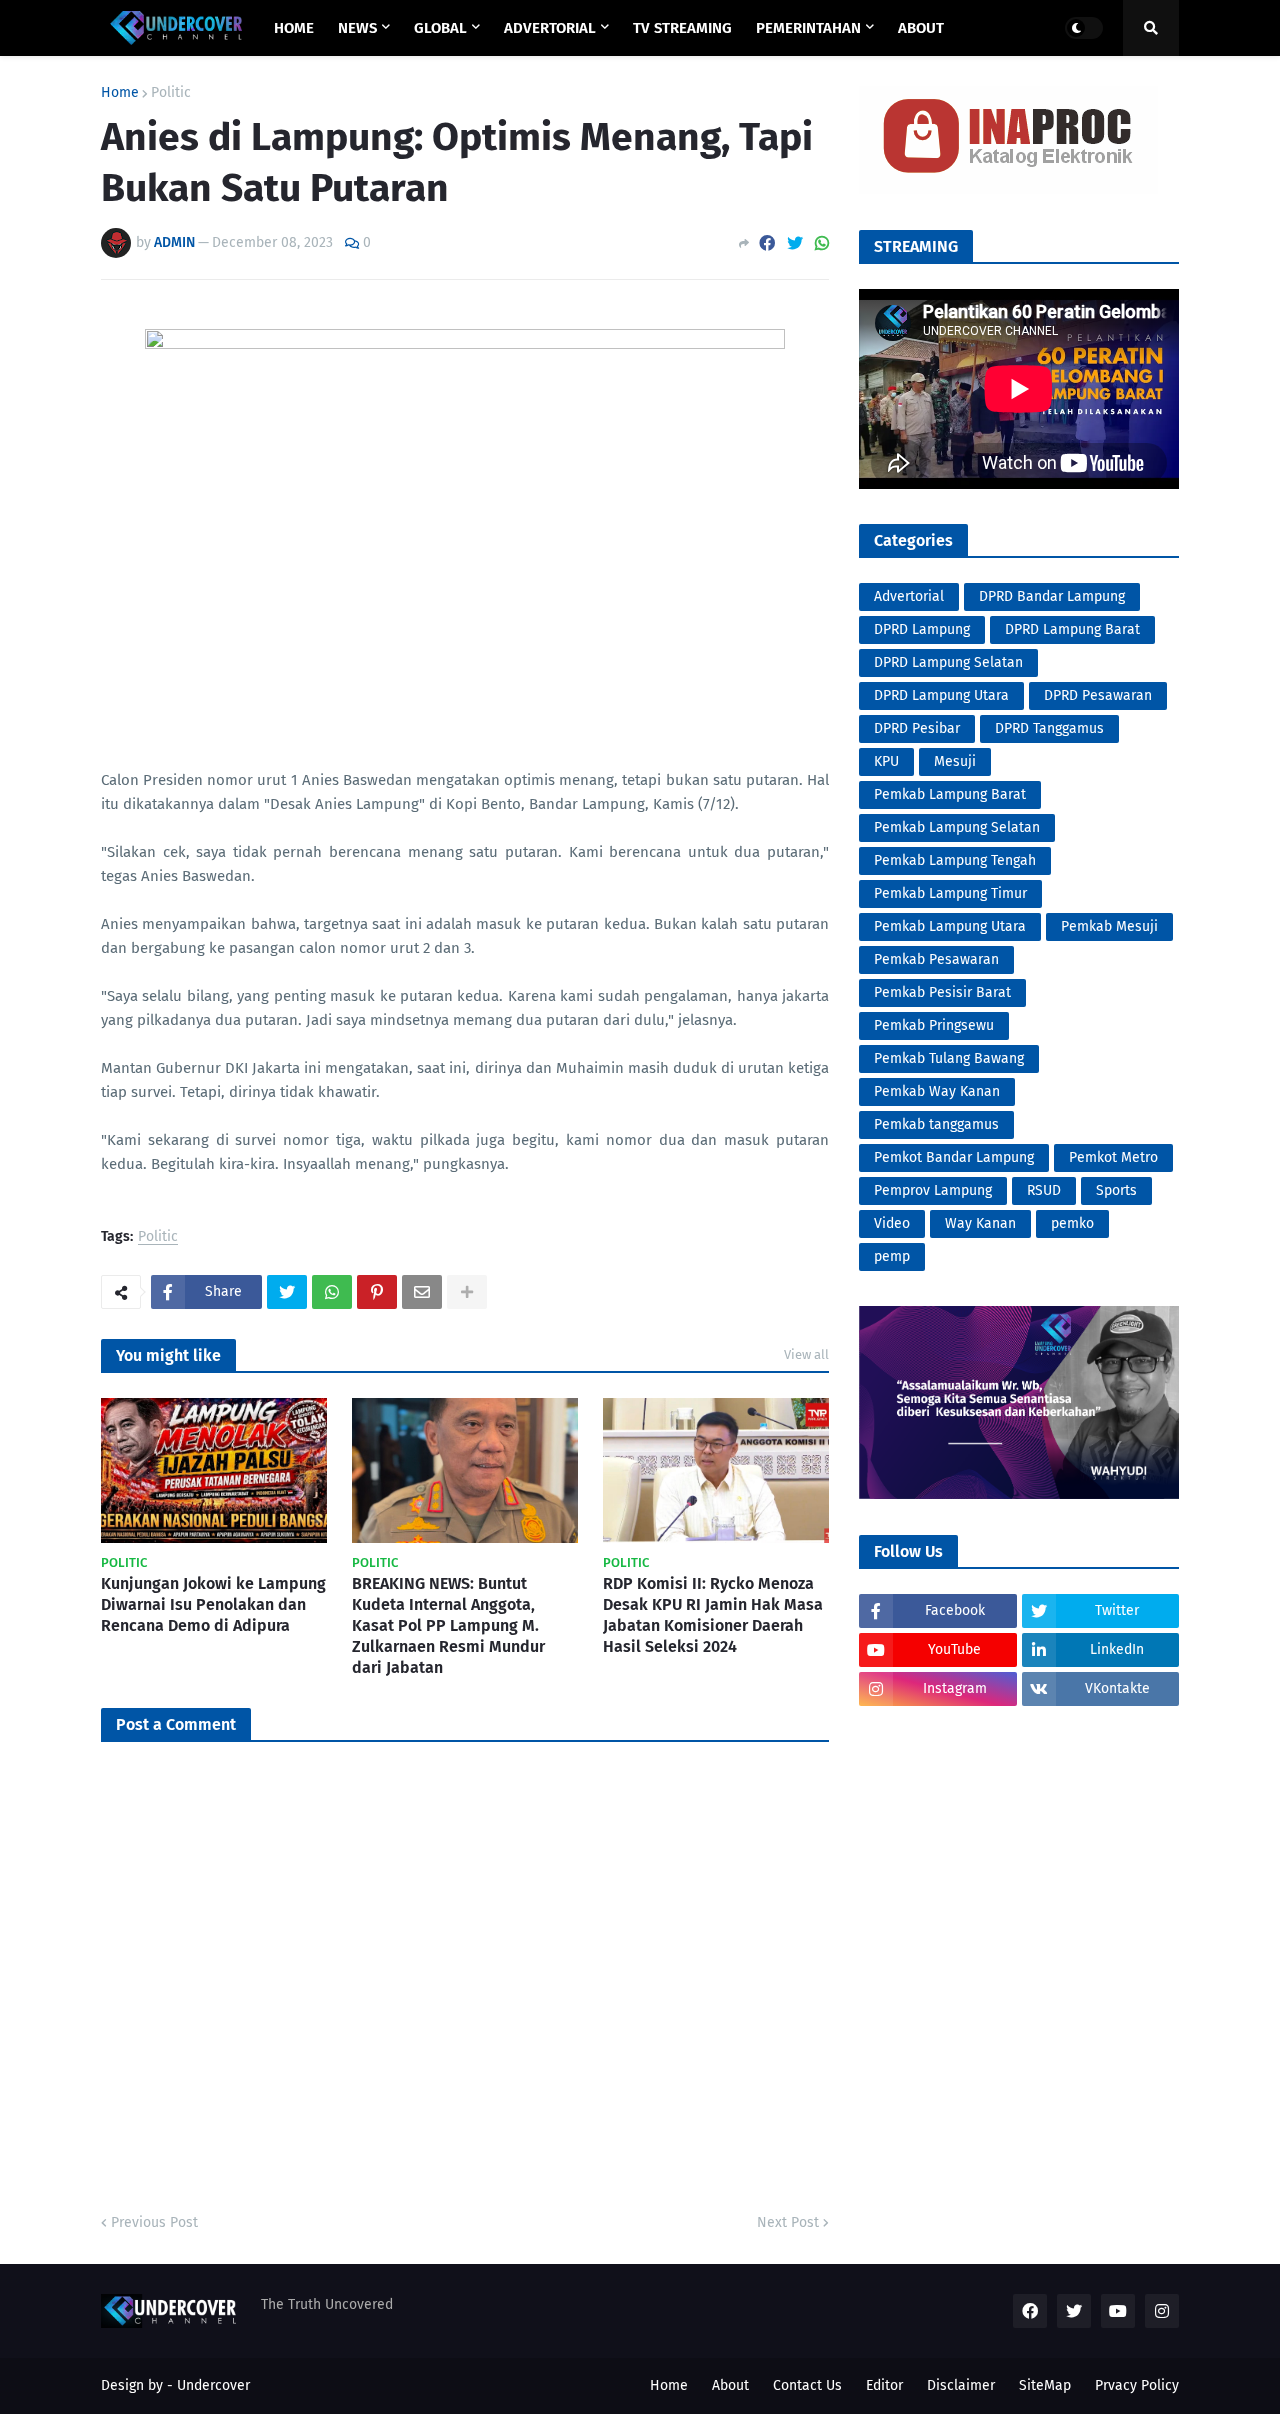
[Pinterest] (377, 1292)
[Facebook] (767, 243)
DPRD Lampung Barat (1072, 629)
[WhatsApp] (822, 243)
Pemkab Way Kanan (937, 1091)
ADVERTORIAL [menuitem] (550, 28)
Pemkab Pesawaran (936, 959)
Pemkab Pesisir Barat (942, 992)
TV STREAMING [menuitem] (682, 28)
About (730, 2385)
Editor (884, 2385)
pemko (1072, 1223)
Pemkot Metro (1113, 1157)
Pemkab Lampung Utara (950, 926)
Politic (171, 93)
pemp (892, 1256)
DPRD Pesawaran (1098, 695)
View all (806, 1354)
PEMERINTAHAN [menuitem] (808, 28)
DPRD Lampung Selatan (948, 662)
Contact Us (807, 2385)
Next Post (788, 2222)
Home (120, 93)
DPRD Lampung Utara (941, 695)
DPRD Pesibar (917, 728)
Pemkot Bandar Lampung (954, 1157)
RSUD (1044, 1190)
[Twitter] (795, 243)
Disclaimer (961, 2385)
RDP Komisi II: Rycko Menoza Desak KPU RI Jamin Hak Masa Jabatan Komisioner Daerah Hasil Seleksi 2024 (713, 1614)
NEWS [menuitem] (357, 28)
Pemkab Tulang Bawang (949, 1058)
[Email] (422, 1292)
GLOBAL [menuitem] (440, 28)
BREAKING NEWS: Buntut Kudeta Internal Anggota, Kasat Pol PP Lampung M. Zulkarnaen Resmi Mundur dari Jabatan (448, 1625)
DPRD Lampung (922, 629)
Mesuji (955, 761)
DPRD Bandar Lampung (1052, 596)
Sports (1116, 1190)
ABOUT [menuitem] (921, 28)
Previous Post (154, 2222)
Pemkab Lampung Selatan (957, 827)
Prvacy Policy (1137, 2385)
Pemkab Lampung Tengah (955, 860)
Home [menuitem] (294, 28)
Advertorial (909, 596)
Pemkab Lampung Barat (950, 794)
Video (892, 1223)
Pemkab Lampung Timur (950, 893)
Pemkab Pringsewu (934, 1025)
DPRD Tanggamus (1049, 728)
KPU (886, 761)
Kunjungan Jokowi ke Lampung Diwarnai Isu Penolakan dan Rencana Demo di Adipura (213, 1604)
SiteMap (1045, 2385)
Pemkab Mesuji (1109, 926)
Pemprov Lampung (933, 1190)
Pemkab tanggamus (936, 1124)
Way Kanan (980, 1223)
